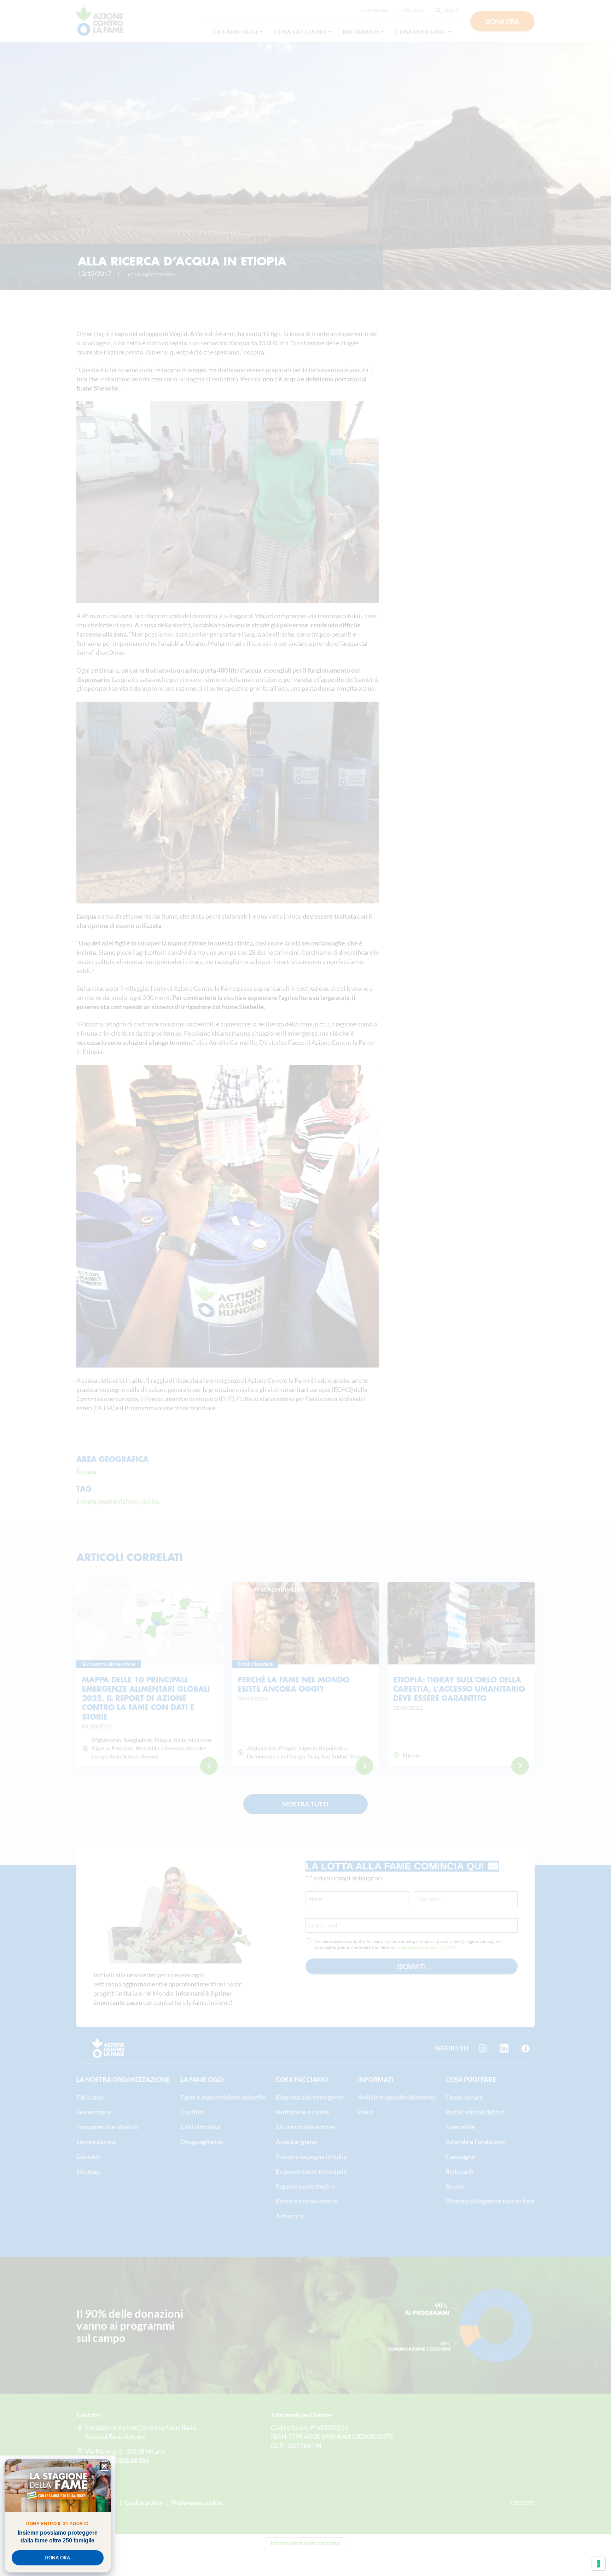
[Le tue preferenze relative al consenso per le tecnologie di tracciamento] (599, 2564)
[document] (305, 1288)
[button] (104, 2466)
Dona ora (57, 2558)
